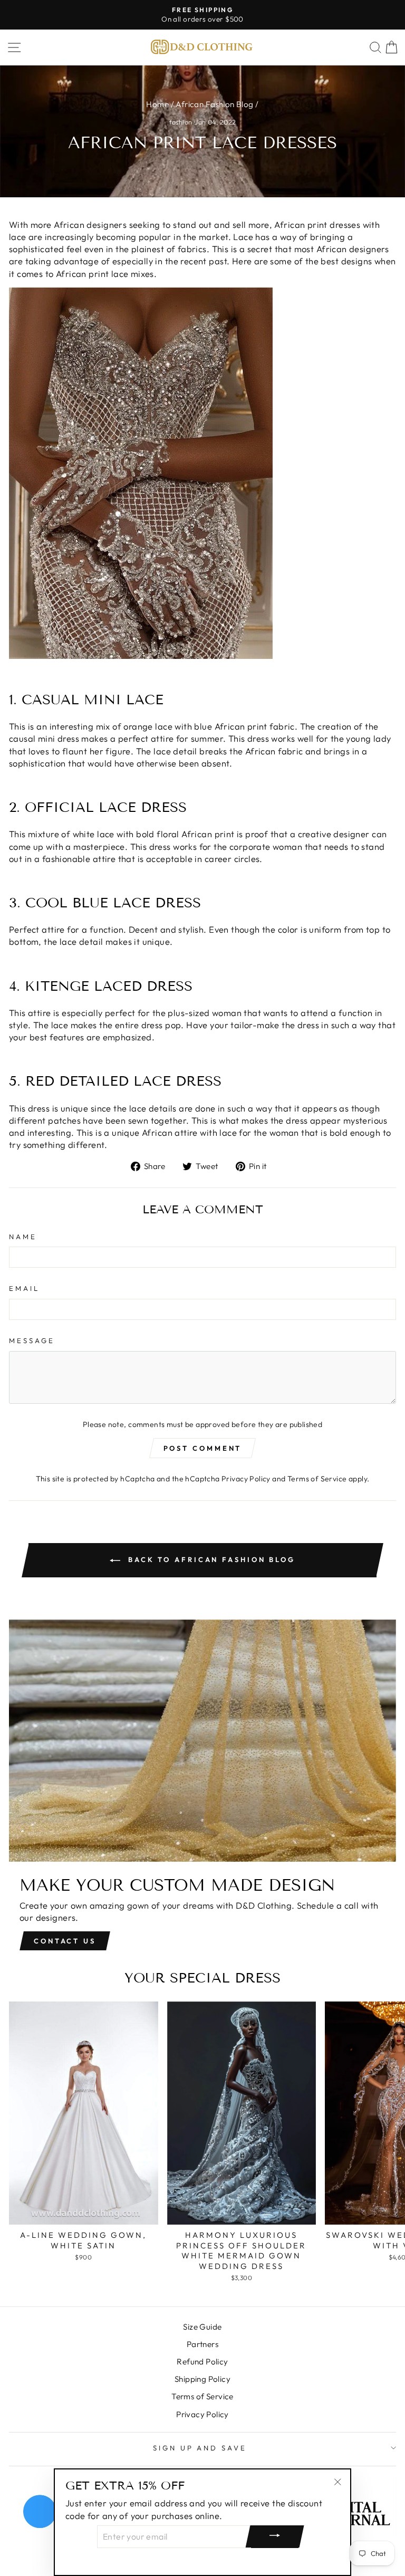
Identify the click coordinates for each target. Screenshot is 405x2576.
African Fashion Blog (214, 104)
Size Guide (202, 2327)
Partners (202, 2344)
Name (23, 1237)
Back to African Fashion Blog (210, 1559)
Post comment (203, 1448)
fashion (181, 122)
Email (24, 1288)
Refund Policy (202, 2362)
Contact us (65, 1941)
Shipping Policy (202, 2379)
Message (32, 1340)
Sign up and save (200, 2448)
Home (157, 104)
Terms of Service (317, 1479)
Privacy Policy (246, 1479)
